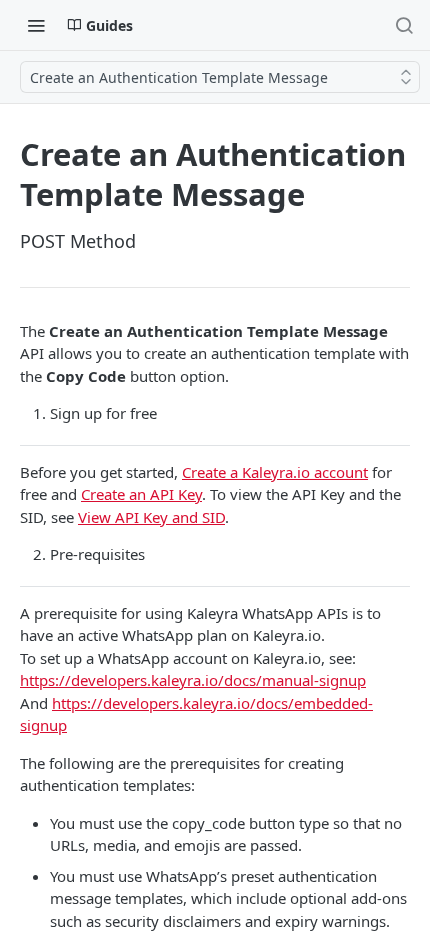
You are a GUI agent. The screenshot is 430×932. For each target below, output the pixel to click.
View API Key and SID (151, 517)
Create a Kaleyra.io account (275, 472)
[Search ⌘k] (404, 25)
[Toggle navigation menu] (36, 25)
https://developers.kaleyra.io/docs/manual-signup (193, 680)
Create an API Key (141, 494)
